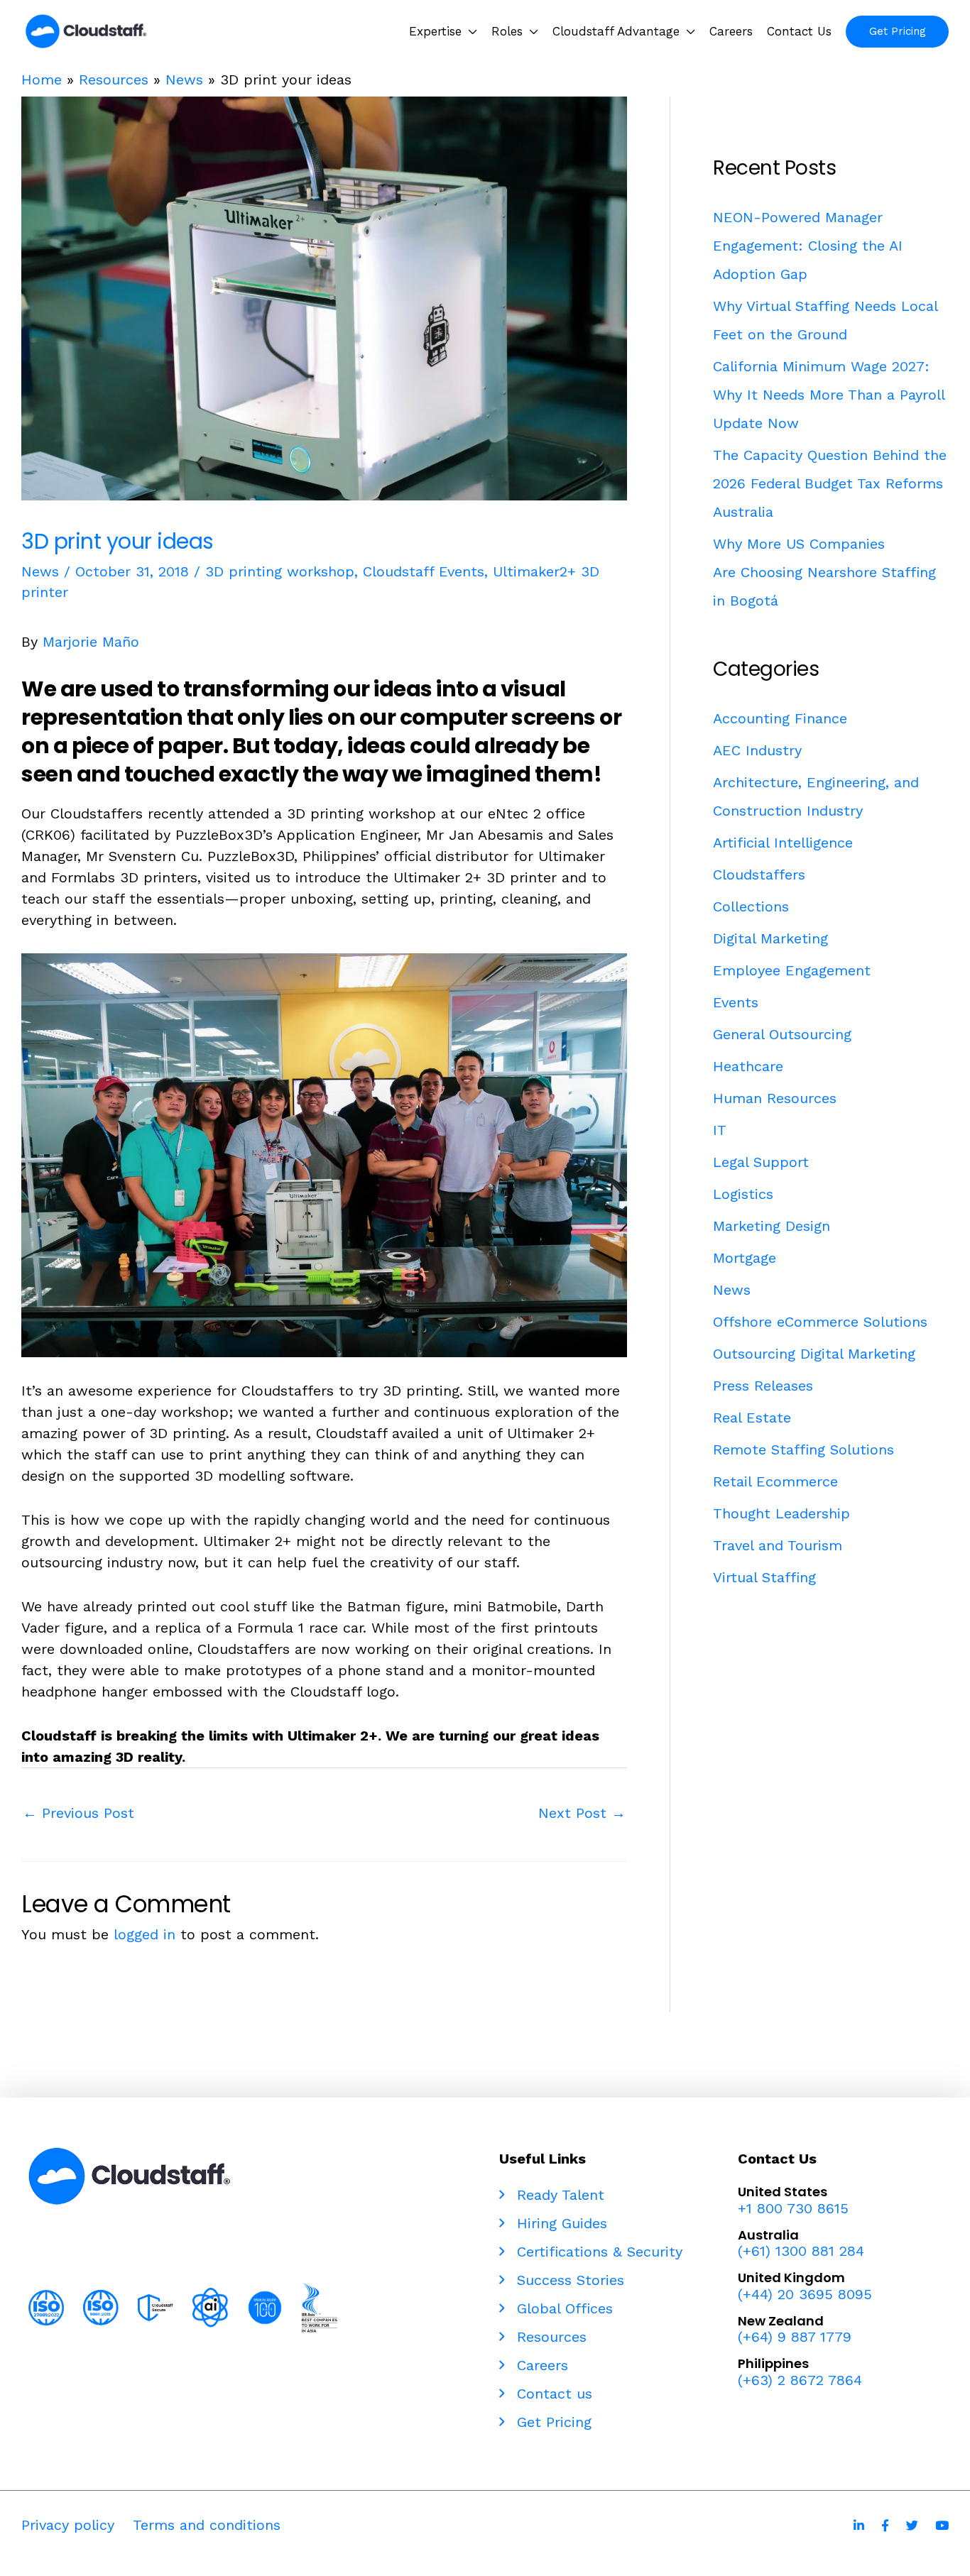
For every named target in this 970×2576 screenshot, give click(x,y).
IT (720, 1130)
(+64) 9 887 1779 (795, 2337)
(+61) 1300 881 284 (801, 2251)
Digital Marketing (770, 938)
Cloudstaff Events (424, 571)
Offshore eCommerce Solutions (820, 1322)
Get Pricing (552, 2422)
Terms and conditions (207, 2525)
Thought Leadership (781, 1513)
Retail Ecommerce (775, 1481)
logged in (145, 1934)
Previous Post (78, 1813)
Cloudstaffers (759, 875)
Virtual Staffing (764, 1577)
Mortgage (745, 1258)
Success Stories (568, 2280)
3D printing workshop (280, 571)
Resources (114, 80)
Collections (751, 906)
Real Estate (752, 1418)
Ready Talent (558, 2195)
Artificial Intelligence (783, 843)
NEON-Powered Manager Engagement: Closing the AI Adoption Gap (808, 246)
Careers (540, 2365)
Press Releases (763, 1386)
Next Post (582, 1813)
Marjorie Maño (91, 642)
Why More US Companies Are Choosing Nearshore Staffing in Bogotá (824, 572)
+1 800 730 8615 (793, 2208)
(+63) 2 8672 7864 (800, 2380)
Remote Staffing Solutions (803, 1449)
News (184, 80)
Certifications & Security (597, 2252)
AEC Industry (757, 750)
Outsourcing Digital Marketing (814, 1354)
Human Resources (775, 1098)
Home (42, 80)
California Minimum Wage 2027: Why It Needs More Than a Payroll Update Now (829, 395)
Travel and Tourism (778, 1545)
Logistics (743, 1194)
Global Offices (562, 2308)
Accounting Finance (780, 718)
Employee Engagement (792, 970)
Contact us (552, 2394)
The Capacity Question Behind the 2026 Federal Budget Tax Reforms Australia (830, 483)
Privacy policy (68, 2525)
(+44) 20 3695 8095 (805, 2294)
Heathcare (748, 1066)
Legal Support (761, 1162)
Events (736, 1002)
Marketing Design (772, 1226)
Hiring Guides (560, 2223)
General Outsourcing (782, 1034)
